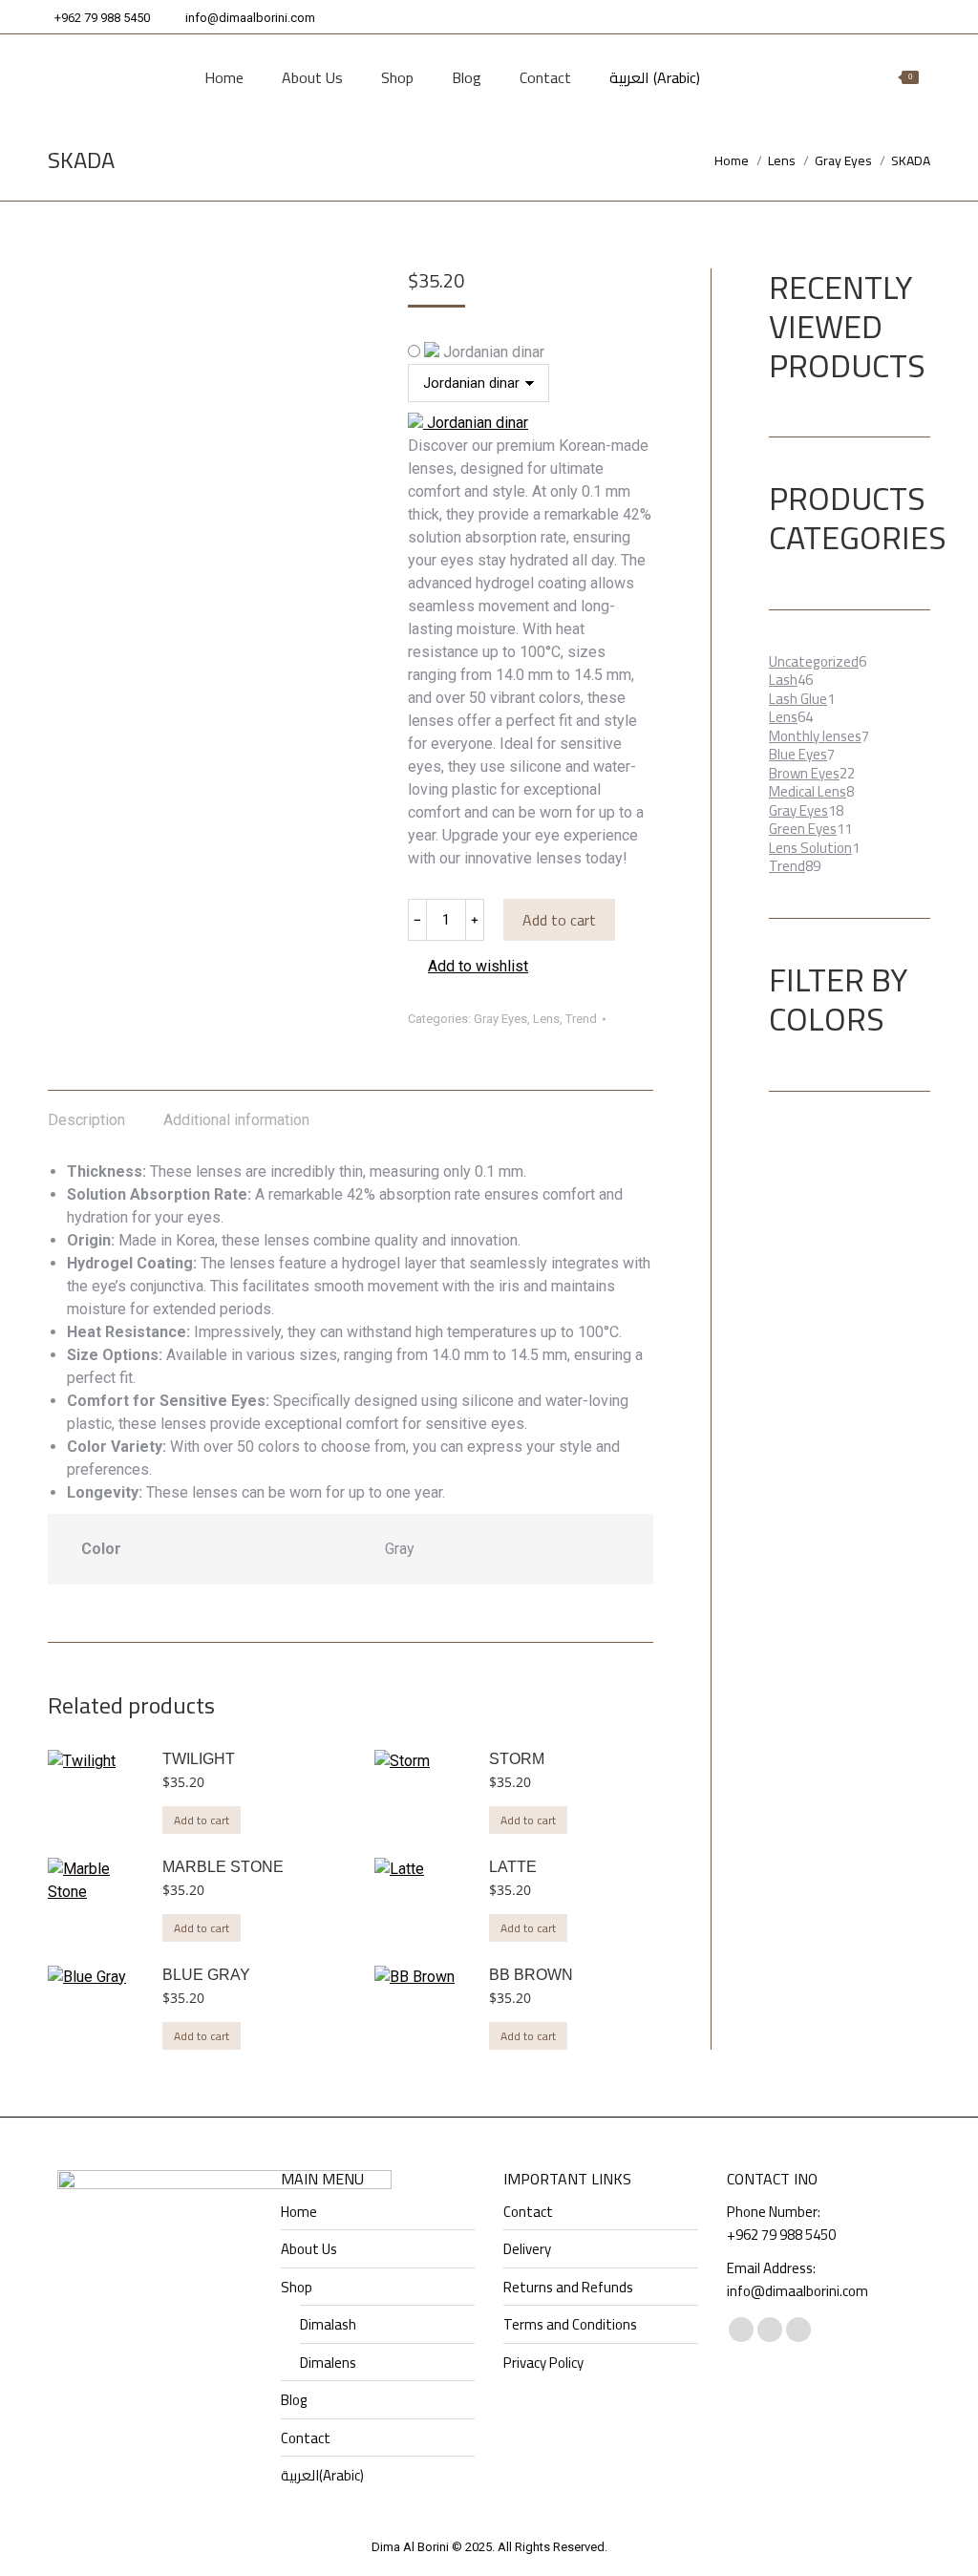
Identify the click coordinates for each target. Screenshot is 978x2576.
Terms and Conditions (570, 2325)
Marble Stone (223, 1867)
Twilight (199, 1759)
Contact (306, 2438)
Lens (546, 1019)
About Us (309, 2249)
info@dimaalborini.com (250, 18)
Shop (297, 2288)
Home (299, 2212)
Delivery (527, 2249)
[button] (468, 967)
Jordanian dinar (492, 352)
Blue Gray (206, 1975)
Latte (513, 1867)
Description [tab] (86, 1120)
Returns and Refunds (568, 2288)
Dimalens (328, 2363)
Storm (517, 1759)
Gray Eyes (500, 1019)
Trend (581, 1019)
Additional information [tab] (236, 1120)
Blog (294, 2400)
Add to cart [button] (202, 1820)
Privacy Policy (543, 2363)
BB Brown (531, 1975)
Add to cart (559, 920)
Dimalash (328, 2325)
